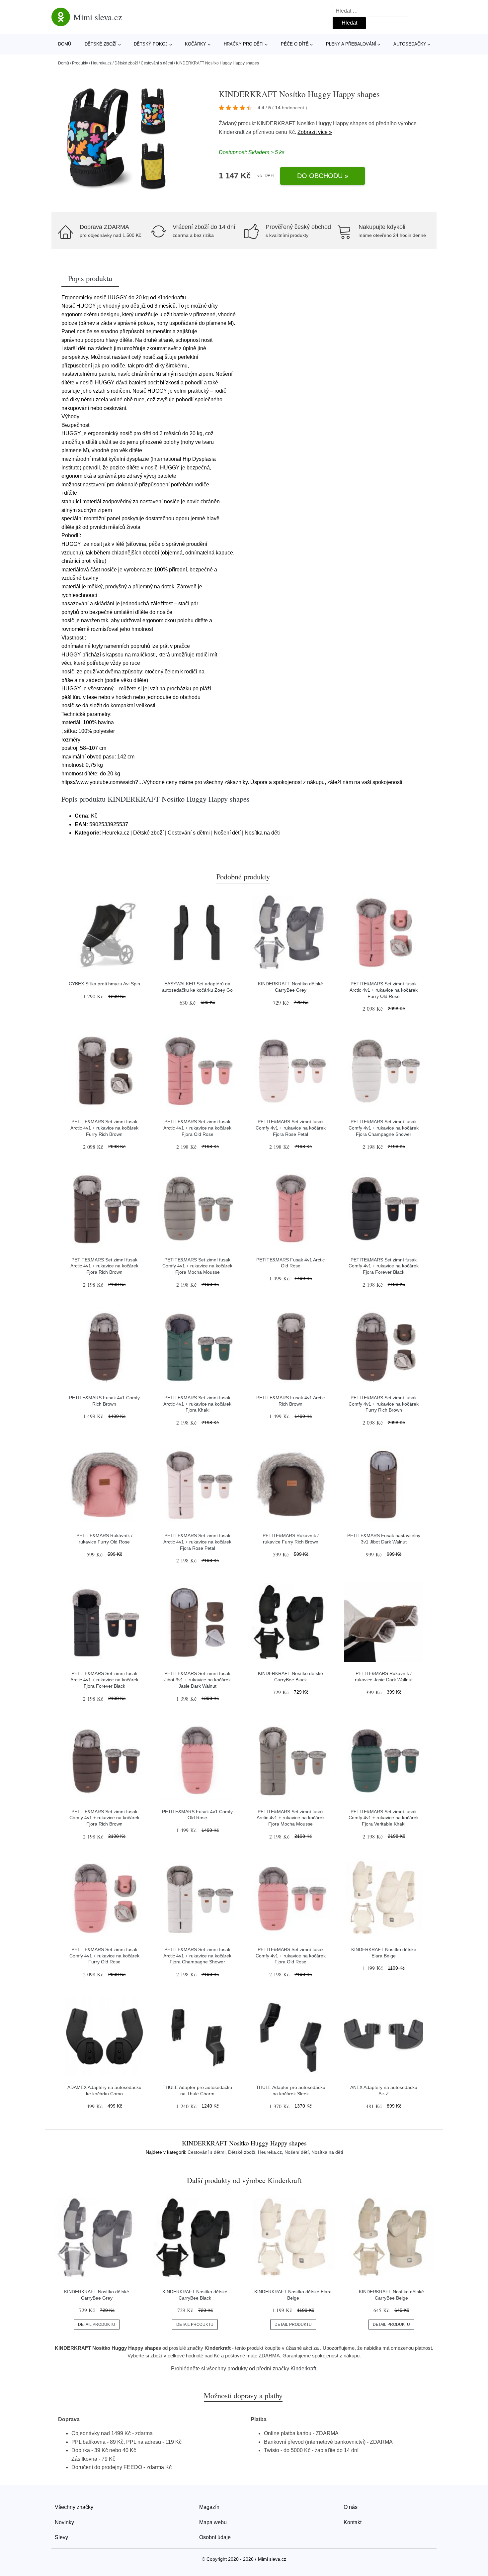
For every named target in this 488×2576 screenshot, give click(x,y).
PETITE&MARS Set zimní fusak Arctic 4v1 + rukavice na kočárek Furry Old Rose (384, 990)
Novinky (64, 2522)
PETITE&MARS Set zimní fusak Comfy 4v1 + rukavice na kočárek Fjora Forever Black (384, 1266)
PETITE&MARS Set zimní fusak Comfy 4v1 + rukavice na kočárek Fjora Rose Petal (291, 1128)
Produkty (80, 63)
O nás (351, 2507)
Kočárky (196, 44)
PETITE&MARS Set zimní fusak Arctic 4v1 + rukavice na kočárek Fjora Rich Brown (104, 1266)
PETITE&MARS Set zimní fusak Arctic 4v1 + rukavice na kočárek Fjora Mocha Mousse (291, 1818)
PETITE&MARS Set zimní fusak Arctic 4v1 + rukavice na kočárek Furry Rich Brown (104, 1128)
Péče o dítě (295, 44)
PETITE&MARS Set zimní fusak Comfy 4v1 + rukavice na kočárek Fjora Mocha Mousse (197, 1266)
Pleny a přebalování (351, 44)
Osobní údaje (215, 2537)
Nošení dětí (297, 2152)
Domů (65, 44)
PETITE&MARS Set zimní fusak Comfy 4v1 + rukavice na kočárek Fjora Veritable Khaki (384, 1818)
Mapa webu (213, 2522)
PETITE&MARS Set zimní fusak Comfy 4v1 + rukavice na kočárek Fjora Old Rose (291, 1956)
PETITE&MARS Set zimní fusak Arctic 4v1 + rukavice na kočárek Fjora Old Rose (197, 1128)
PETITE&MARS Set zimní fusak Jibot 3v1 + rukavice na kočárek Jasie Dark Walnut (198, 1680)
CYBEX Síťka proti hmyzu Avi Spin (104, 984)
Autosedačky (410, 44)
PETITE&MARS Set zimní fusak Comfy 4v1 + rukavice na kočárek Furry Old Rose (104, 1956)
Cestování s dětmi (157, 63)
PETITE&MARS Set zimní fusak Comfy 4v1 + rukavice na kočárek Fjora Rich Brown (104, 1818)
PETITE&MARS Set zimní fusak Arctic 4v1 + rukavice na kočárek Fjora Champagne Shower (197, 1956)
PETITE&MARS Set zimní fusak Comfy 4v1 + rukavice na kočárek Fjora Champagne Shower (384, 1128)
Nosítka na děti (327, 2152)
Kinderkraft (232, 132)
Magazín (209, 2507)
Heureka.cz (101, 63)
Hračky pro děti (244, 44)
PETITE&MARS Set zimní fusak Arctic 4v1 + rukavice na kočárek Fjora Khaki (197, 1404)
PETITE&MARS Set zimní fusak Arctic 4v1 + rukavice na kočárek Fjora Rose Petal (197, 1542)
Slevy (61, 2537)
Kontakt (353, 2522)
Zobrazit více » (315, 132)
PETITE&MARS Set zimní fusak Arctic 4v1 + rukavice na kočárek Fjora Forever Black (104, 1680)
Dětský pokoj (151, 44)
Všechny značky (74, 2507)
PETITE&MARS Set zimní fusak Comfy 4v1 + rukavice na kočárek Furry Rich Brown (384, 1404)
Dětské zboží (101, 44)
